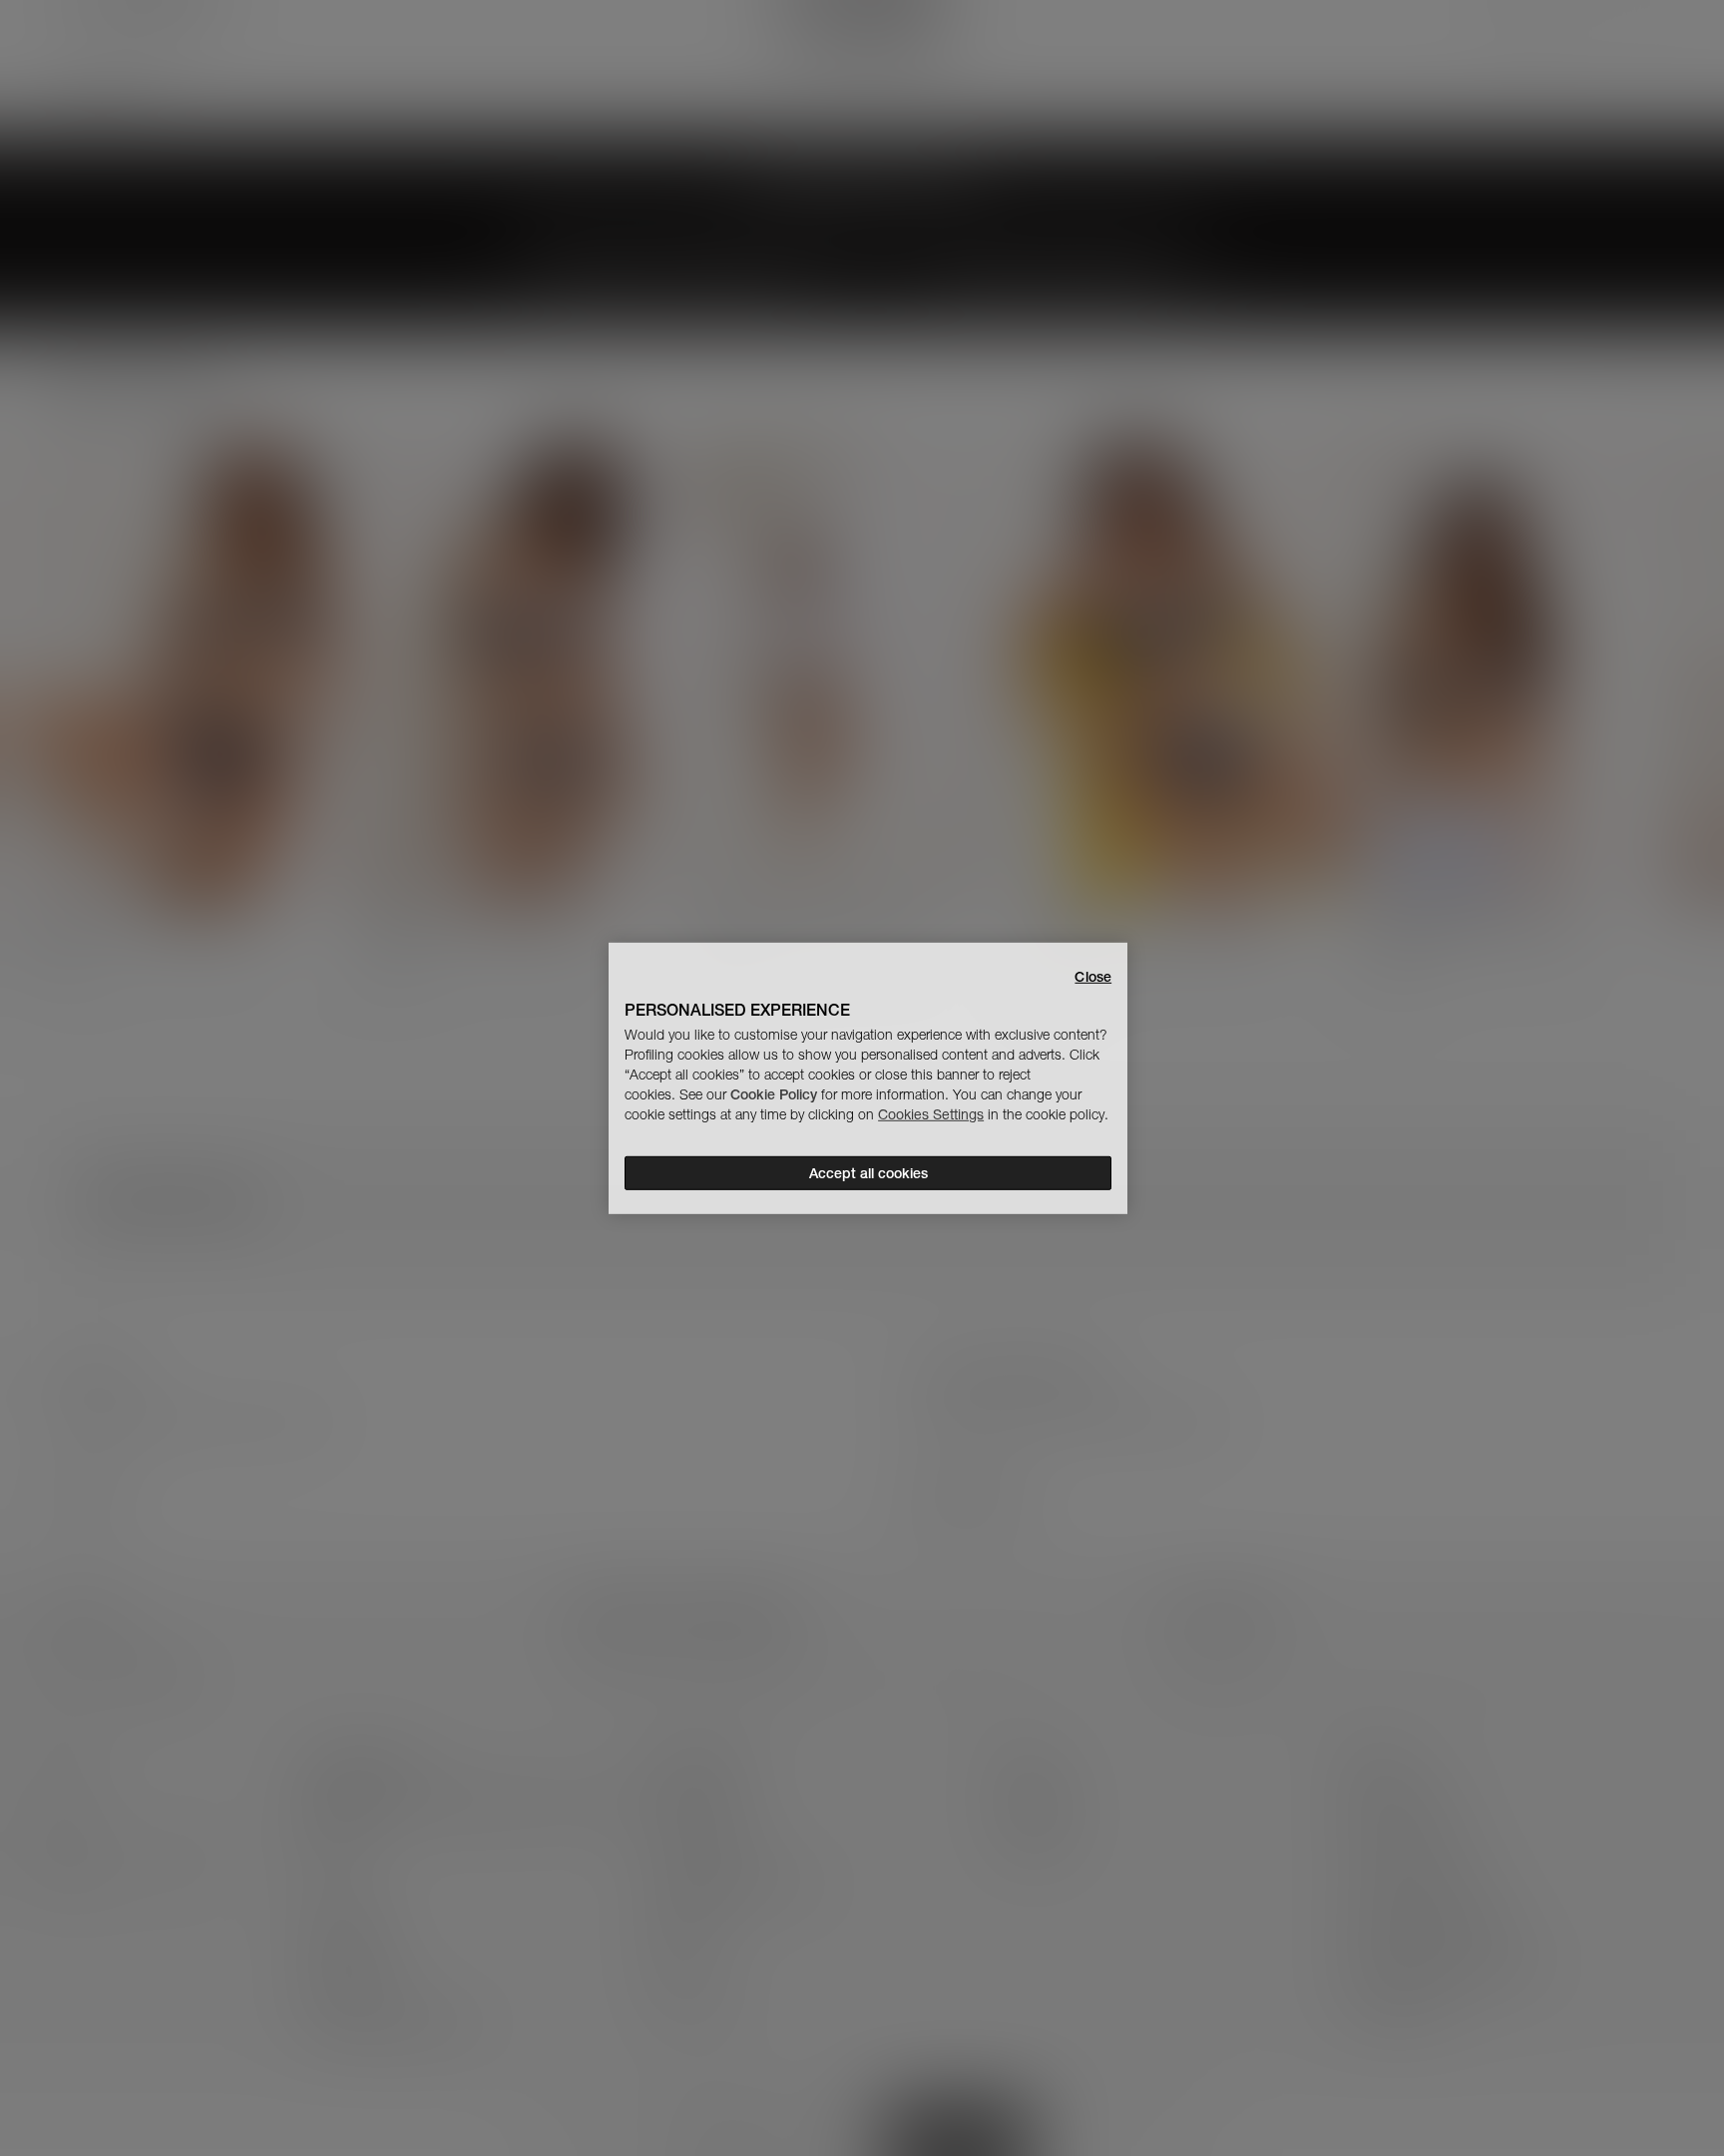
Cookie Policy (774, 1094)
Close (1093, 976)
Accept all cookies (868, 1173)
